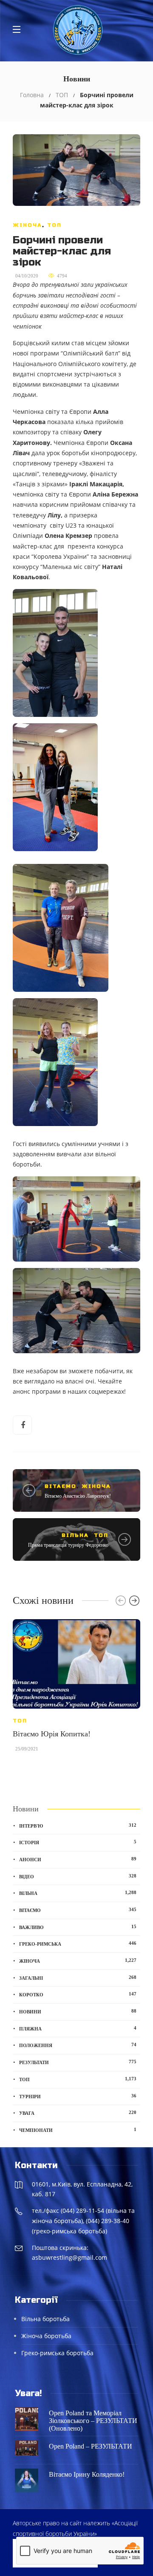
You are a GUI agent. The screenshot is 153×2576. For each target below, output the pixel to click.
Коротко (78, 1994)
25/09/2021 (27, 1749)
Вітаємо (61, 1486)
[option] (76, 1689)
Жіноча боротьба (46, 2336)
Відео (78, 1876)
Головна (32, 95)
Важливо (78, 1927)
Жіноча (27, 225)
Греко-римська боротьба (57, 2353)
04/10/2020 (27, 276)
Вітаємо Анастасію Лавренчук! (78, 1496)
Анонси (78, 1859)
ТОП (62, 95)
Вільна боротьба (45, 2319)
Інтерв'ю (78, 1825)
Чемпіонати (78, 2130)
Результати (78, 2062)
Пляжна (78, 2028)
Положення (78, 2045)
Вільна (75, 1535)
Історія (78, 1842)
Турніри (78, 2096)
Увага (78, 2113)
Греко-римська (78, 1944)
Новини (78, 2011)
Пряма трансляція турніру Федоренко (68, 1545)
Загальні (78, 1978)
